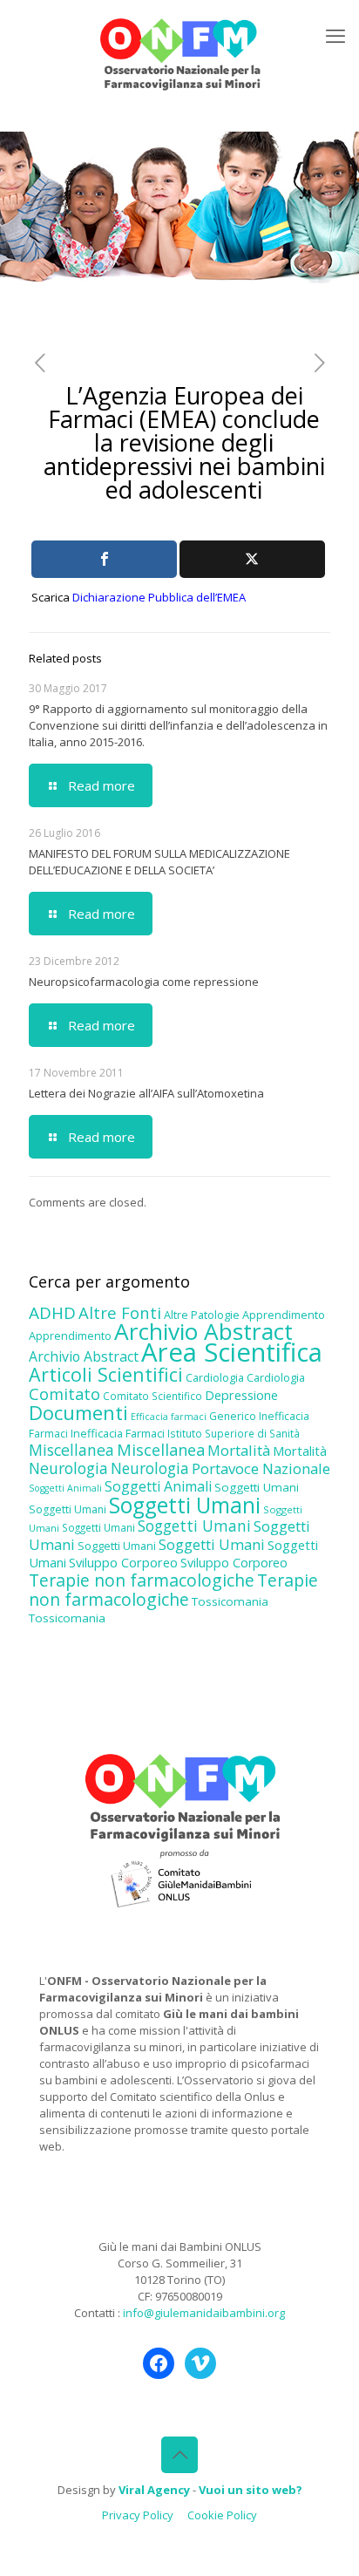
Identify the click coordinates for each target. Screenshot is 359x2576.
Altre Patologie (202, 1315)
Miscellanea (71, 1450)
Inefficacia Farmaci (118, 1433)
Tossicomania (230, 1601)
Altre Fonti (120, 1312)
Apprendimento (284, 1315)
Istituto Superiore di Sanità (234, 1433)
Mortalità (239, 1450)
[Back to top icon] (179, 2455)
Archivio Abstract (203, 1331)
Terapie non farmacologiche (142, 1580)
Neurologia (68, 1468)
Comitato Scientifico (152, 1396)
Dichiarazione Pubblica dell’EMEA (159, 597)
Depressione (241, 1395)
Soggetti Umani (257, 1487)
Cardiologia (215, 1377)
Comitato (64, 1394)
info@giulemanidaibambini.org (204, 2313)
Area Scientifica (232, 1352)
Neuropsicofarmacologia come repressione (144, 982)
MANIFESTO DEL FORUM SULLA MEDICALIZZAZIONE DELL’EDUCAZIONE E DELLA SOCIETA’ (159, 862)
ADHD (52, 1313)
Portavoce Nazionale (261, 1468)
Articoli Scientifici (106, 1374)
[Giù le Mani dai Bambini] (179, 52)
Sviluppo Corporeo (123, 1563)
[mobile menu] (335, 35)
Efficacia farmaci (169, 1417)
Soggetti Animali (65, 1488)
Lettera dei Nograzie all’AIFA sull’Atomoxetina (146, 1093)
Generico (233, 1416)
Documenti (78, 1412)
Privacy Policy (138, 2515)
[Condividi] (104, 559)
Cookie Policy (222, 2515)
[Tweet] (252, 559)
